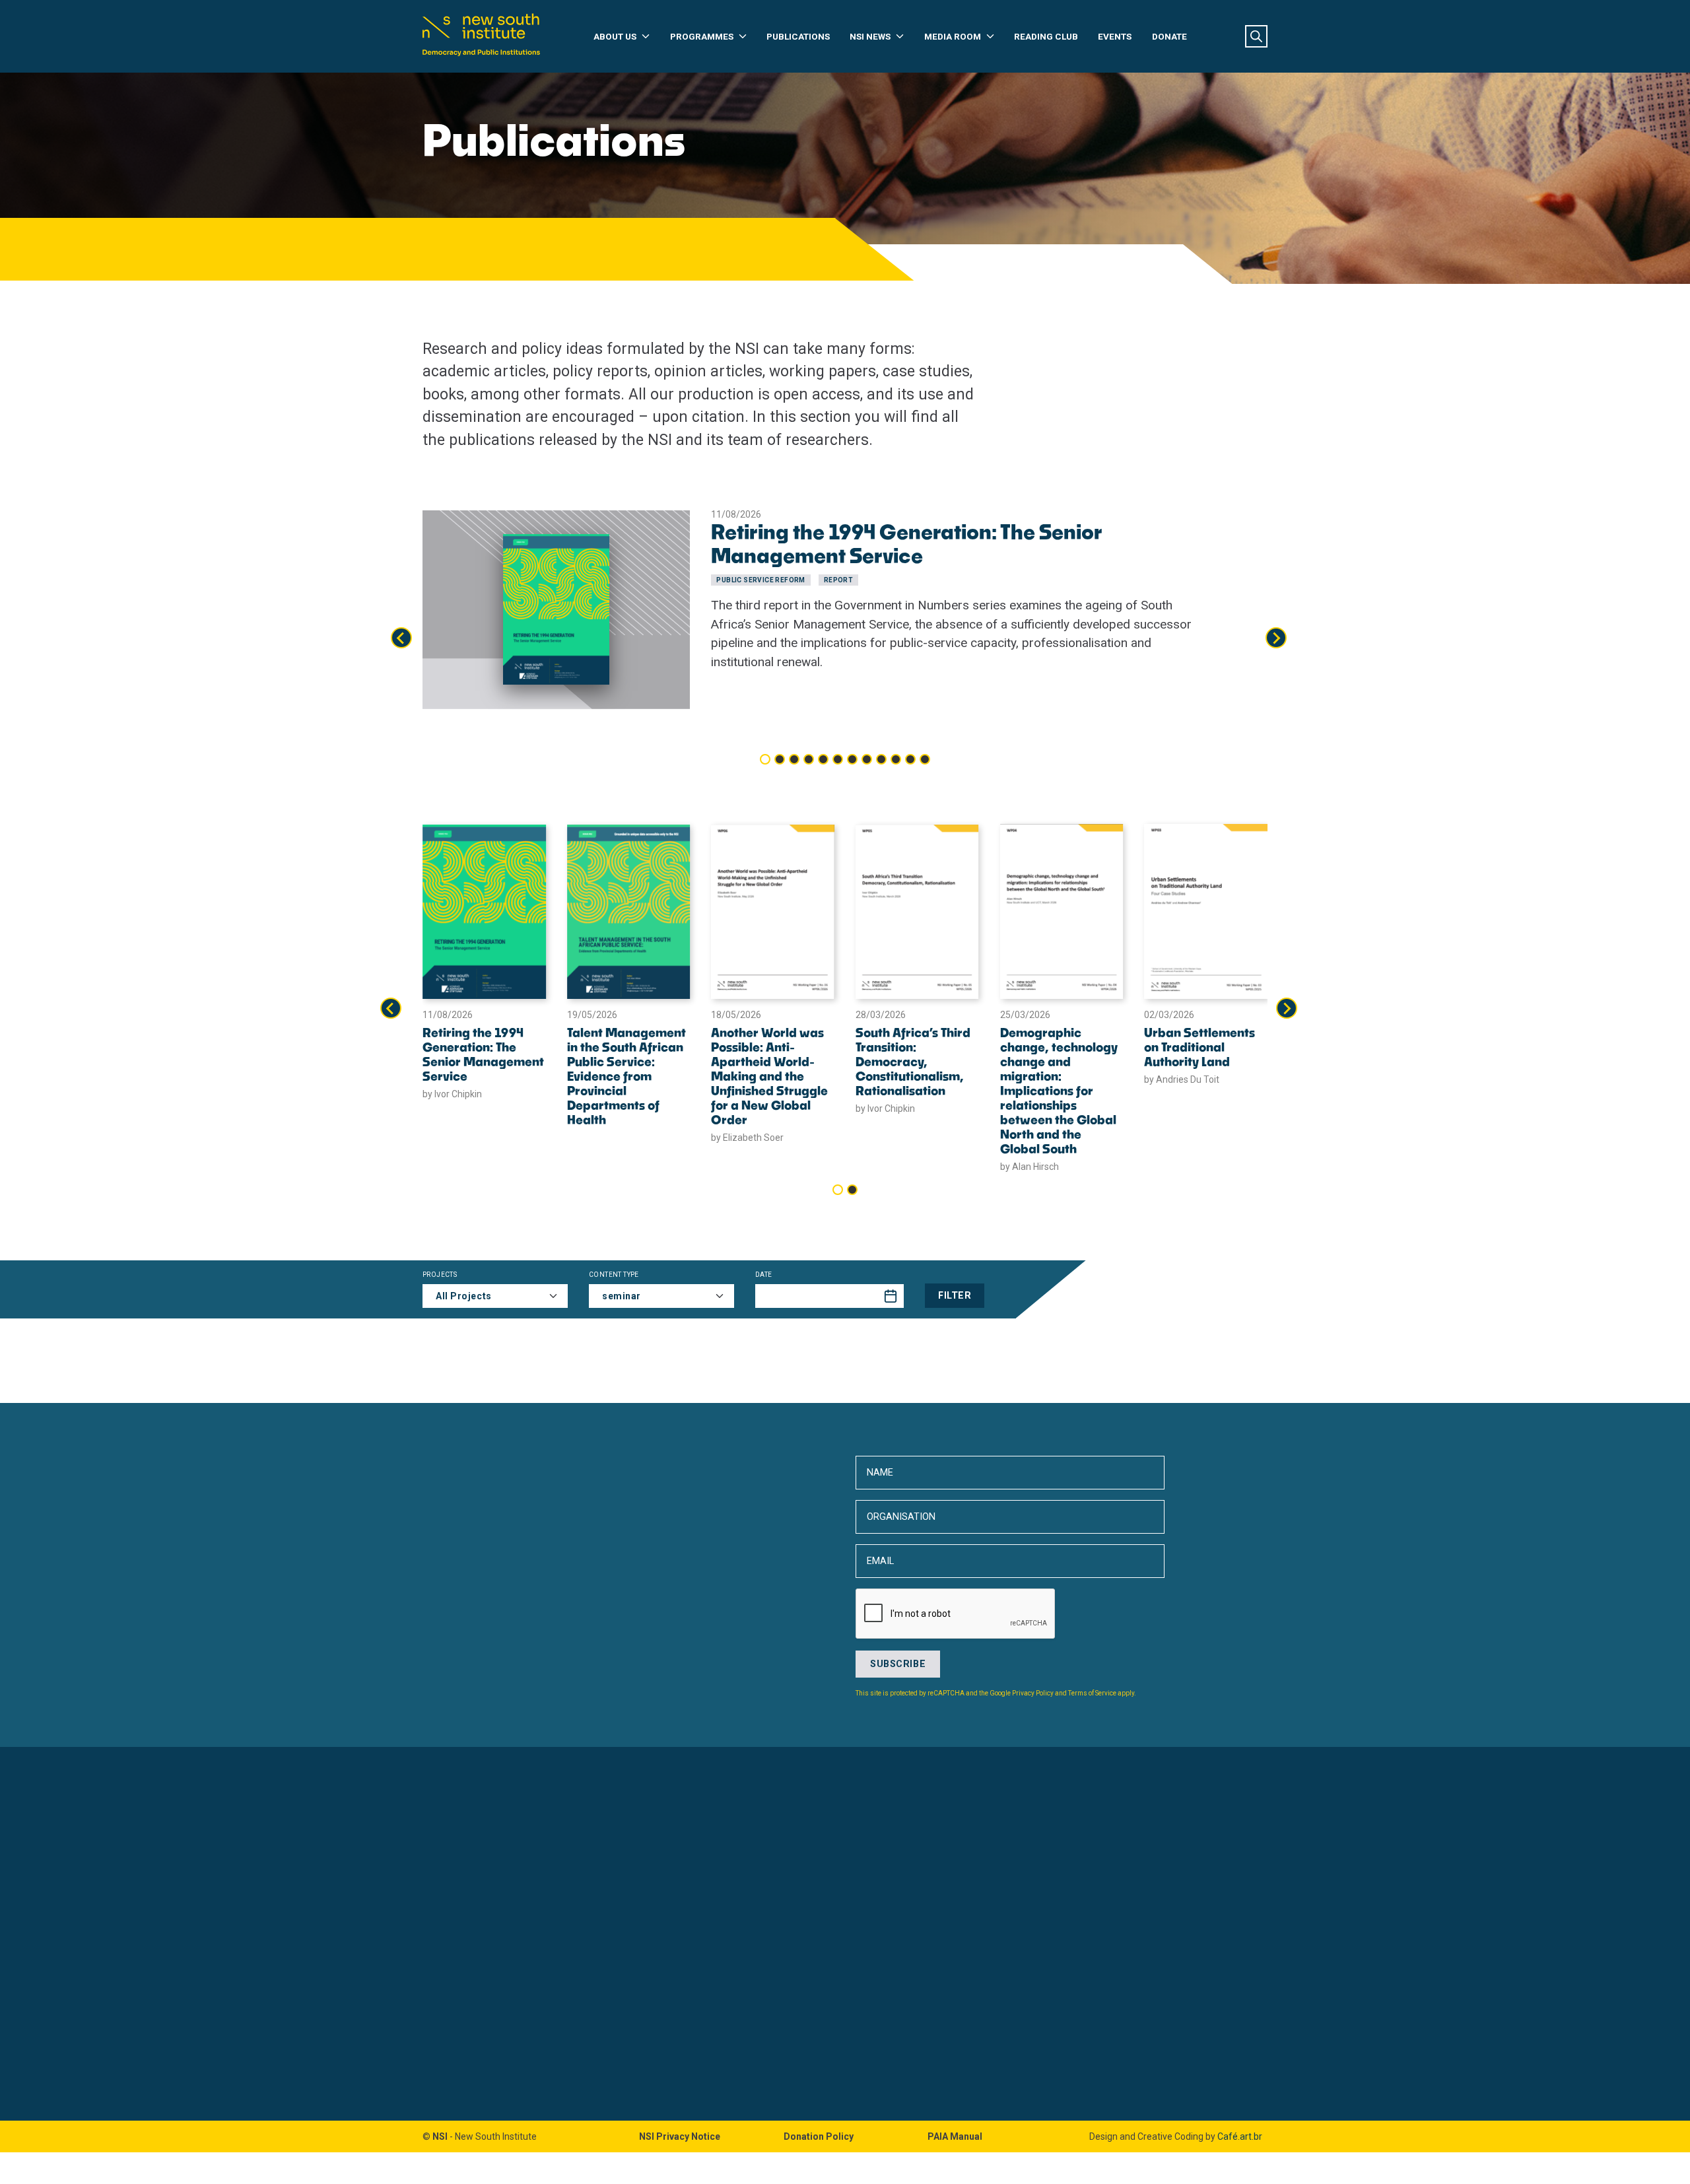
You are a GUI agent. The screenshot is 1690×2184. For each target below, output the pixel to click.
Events (1115, 36)
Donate (1169, 36)
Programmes (702, 36)
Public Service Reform (760, 580)
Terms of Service (1092, 1693)
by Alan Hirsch (1030, 1167)
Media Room (953, 36)
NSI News (870, 36)
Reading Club (1046, 36)
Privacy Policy (1033, 1693)
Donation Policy (819, 2136)
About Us (615, 36)
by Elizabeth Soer (747, 1138)
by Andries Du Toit (1182, 1079)
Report (838, 580)
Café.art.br (1240, 2136)
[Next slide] (1276, 638)
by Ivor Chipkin (452, 1094)
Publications (798, 36)
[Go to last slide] (401, 638)
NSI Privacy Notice (680, 2136)
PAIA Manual (955, 2136)
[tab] (765, 759)
